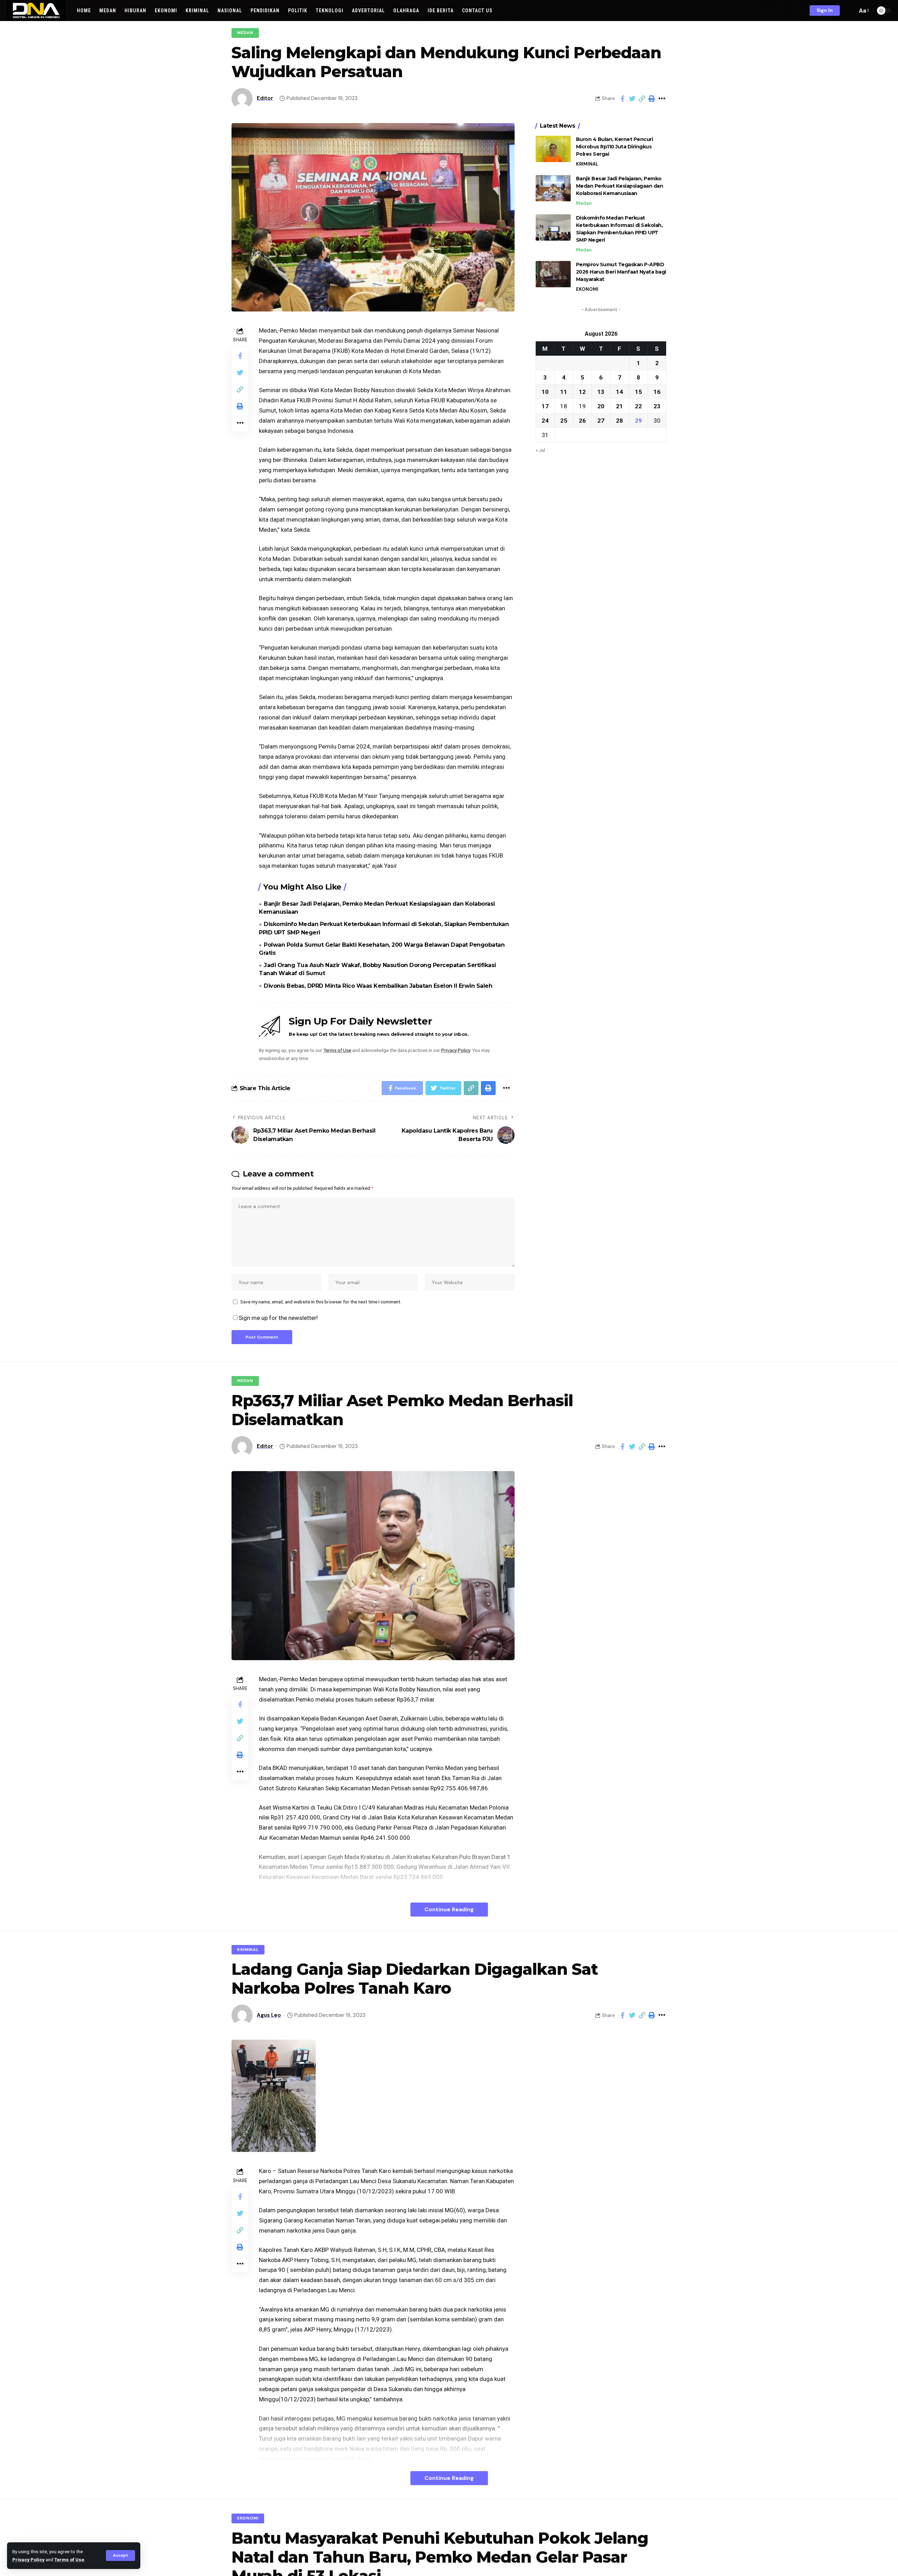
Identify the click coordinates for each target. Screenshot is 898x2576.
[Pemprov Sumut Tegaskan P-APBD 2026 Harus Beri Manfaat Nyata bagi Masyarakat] (553, 274)
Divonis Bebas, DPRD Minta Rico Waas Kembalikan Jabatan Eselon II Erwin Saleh (378, 986)
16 (657, 391)
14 (619, 391)
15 (638, 391)
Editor (265, 98)
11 (564, 391)
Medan (245, 33)
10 (545, 391)
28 (619, 420)
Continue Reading (449, 1909)
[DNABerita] (36, 11)
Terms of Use (69, 2560)
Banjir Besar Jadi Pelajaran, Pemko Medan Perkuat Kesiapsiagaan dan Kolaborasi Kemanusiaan (620, 186)
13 (601, 391)
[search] (850, 11)
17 (545, 406)
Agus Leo (269, 2015)
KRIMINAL (587, 164)
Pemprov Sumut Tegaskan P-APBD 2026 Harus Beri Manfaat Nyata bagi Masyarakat (621, 272)
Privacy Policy (28, 2560)
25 (564, 420)
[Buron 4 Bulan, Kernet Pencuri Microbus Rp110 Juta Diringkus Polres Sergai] (553, 149)
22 (638, 406)
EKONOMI (587, 289)
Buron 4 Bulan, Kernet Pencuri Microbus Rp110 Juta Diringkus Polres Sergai (615, 147)
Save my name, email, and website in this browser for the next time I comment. (321, 1302)
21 (619, 406)
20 (601, 406)
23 (657, 406)
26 (582, 420)
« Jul (540, 450)
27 (601, 420)
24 (545, 420)
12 (582, 391)
